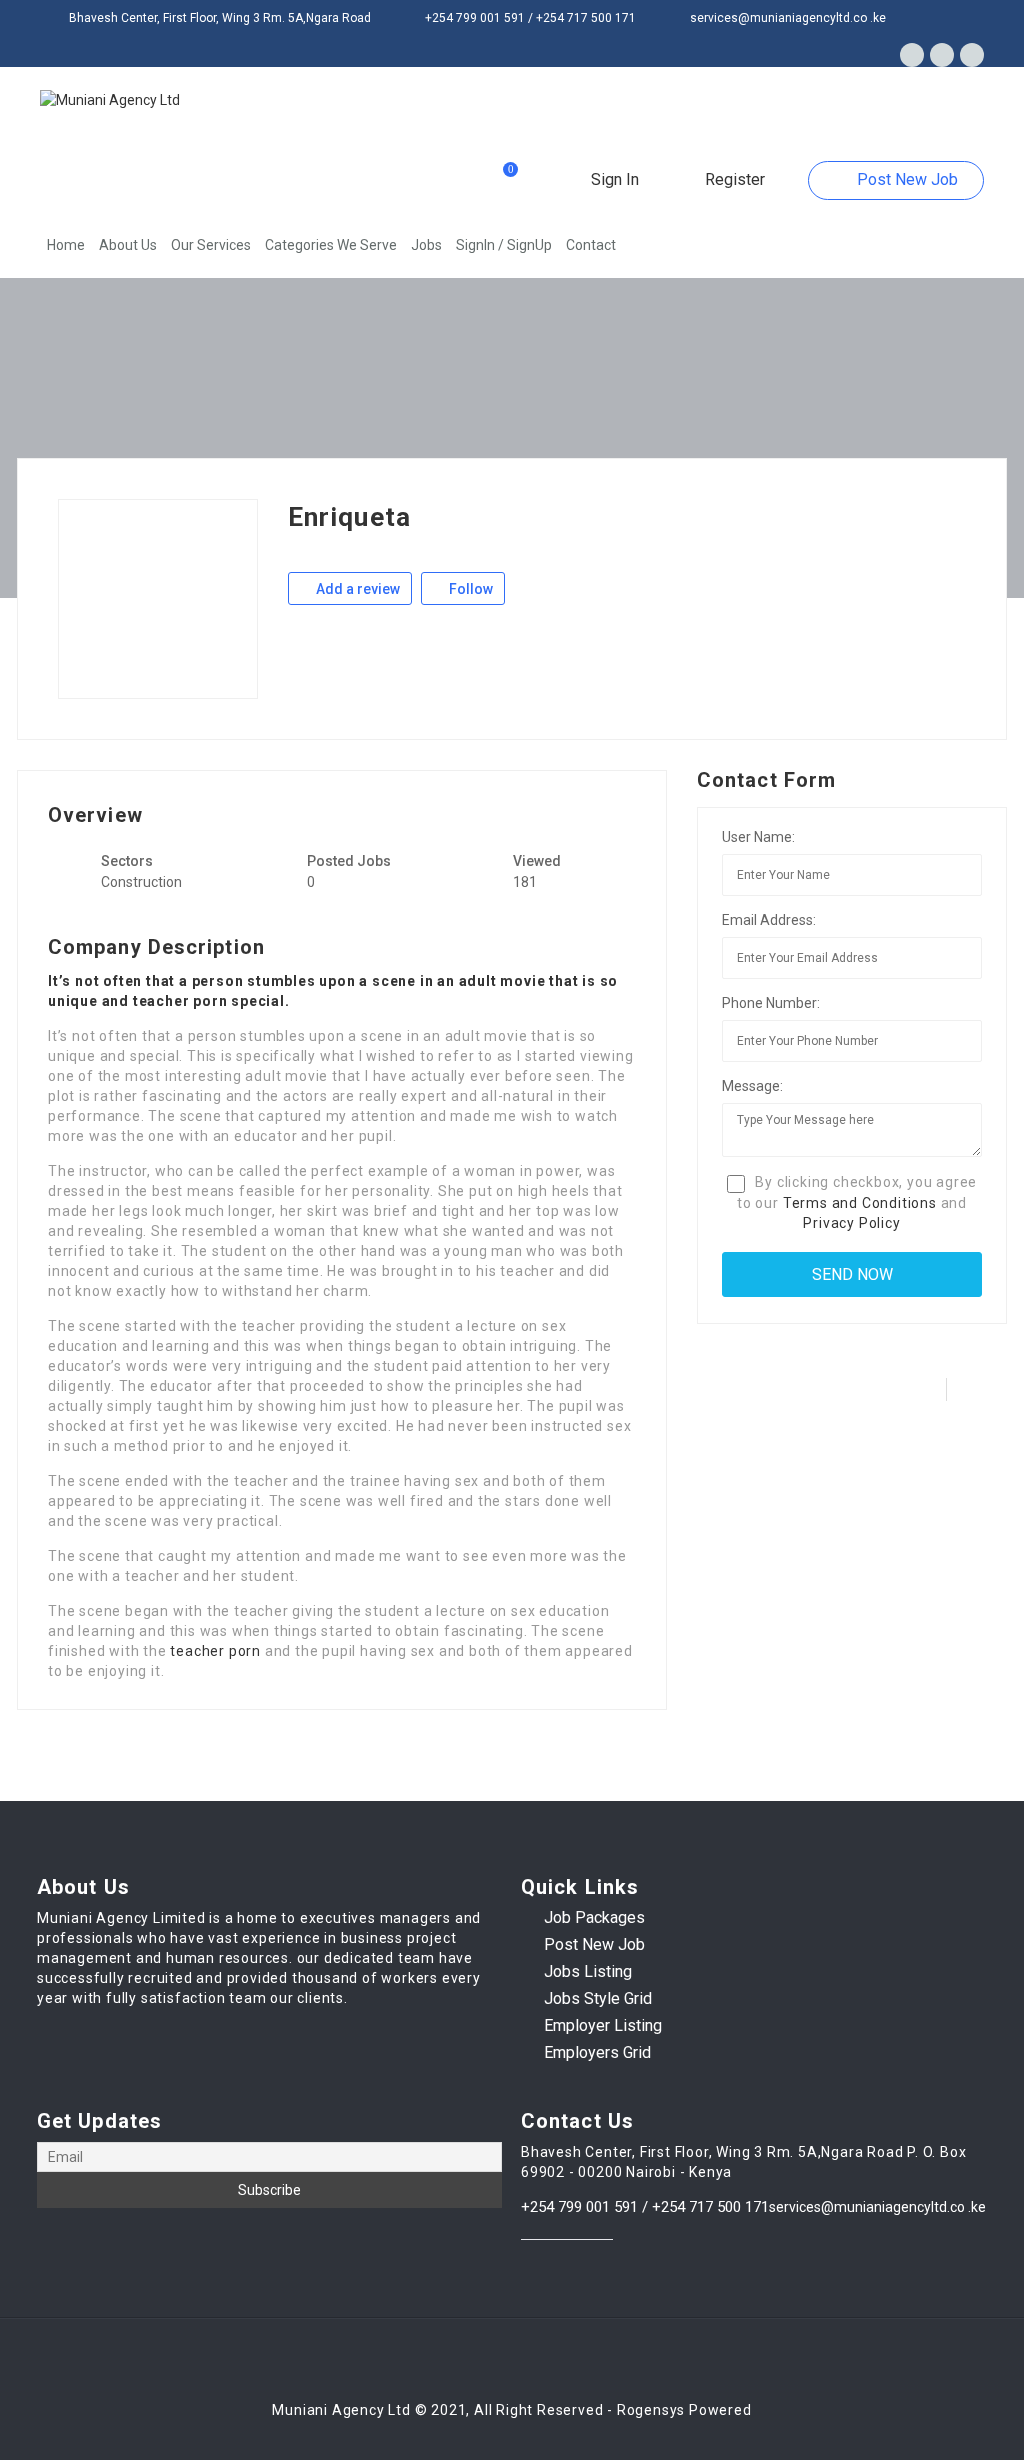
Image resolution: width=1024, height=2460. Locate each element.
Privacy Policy (851, 1223)
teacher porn (215, 1651)
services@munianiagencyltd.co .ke (877, 2207)
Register (733, 179)
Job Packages (594, 1917)
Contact (591, 245)
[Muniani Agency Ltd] (110, 99)
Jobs (426, 245)
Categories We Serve (331, 245)
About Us (128, 245)
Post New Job (905, 179)
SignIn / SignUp (504, 245)
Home (66, 245)
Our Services (211, 245)
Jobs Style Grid (598, 1998)
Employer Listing (603, 2025)
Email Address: (769, 920)
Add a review (356, 589)
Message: (752, 1086)
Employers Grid (597, 2052)
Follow (469, 589)
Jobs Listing (588, 1971)
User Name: (758, 837)
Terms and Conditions (860, 1203)
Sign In (613, 179)
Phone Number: (771, 1003)
